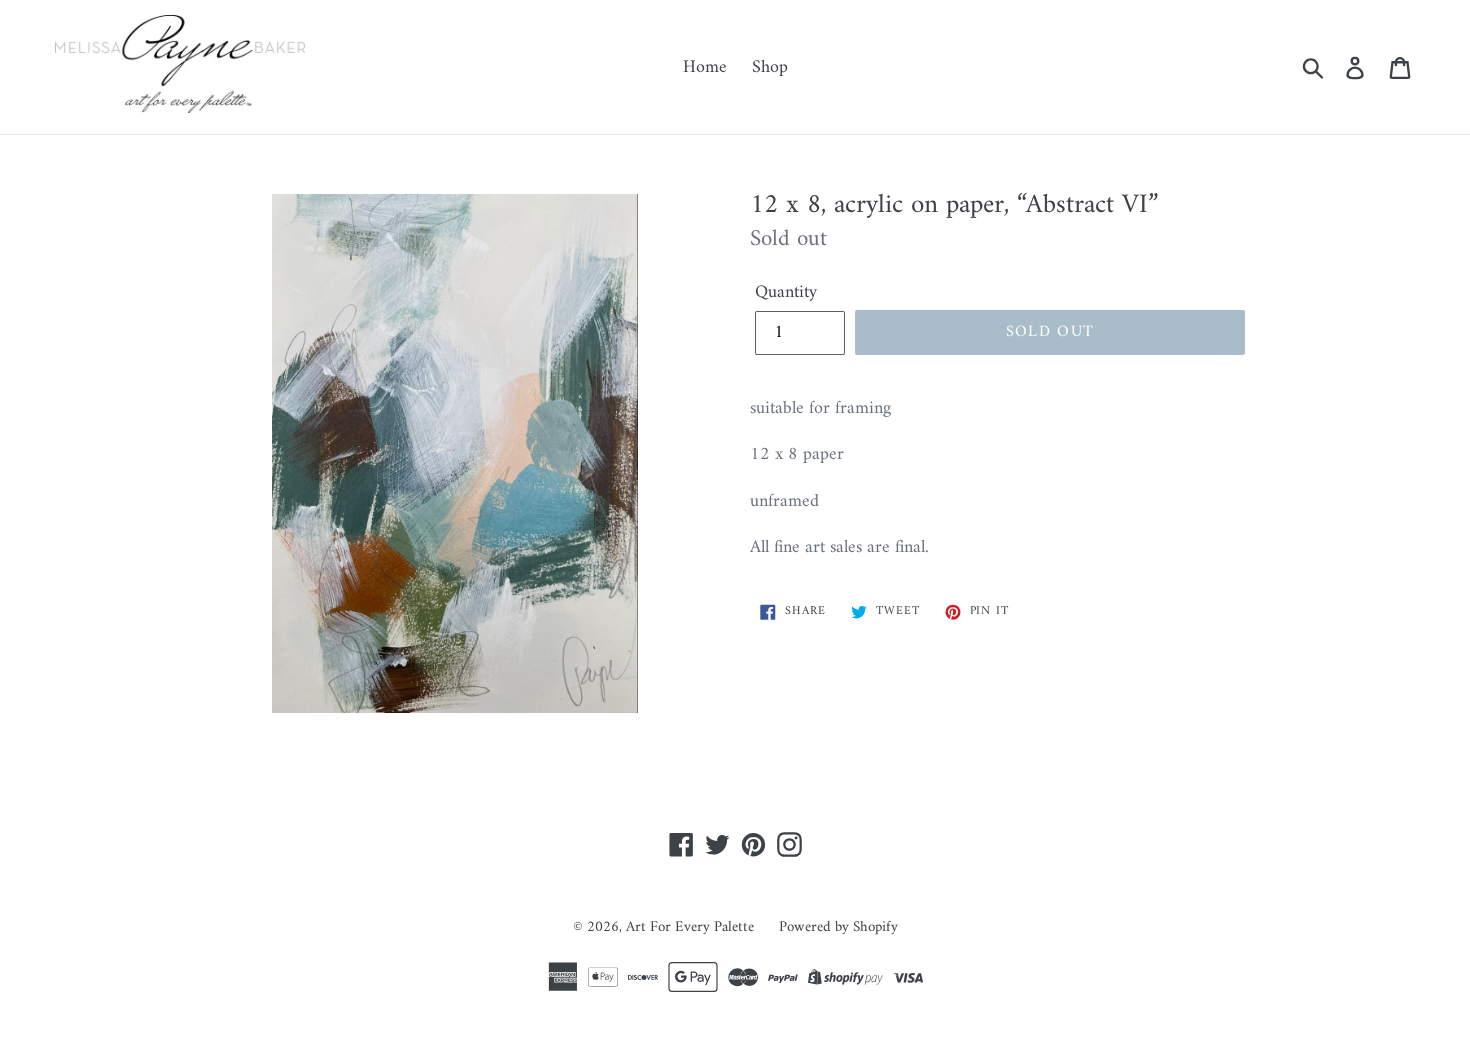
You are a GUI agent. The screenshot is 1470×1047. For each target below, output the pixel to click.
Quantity (786, 292)
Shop (770, 67)
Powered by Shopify (838, 927)
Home (705, 67)
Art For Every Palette (690, 927)
